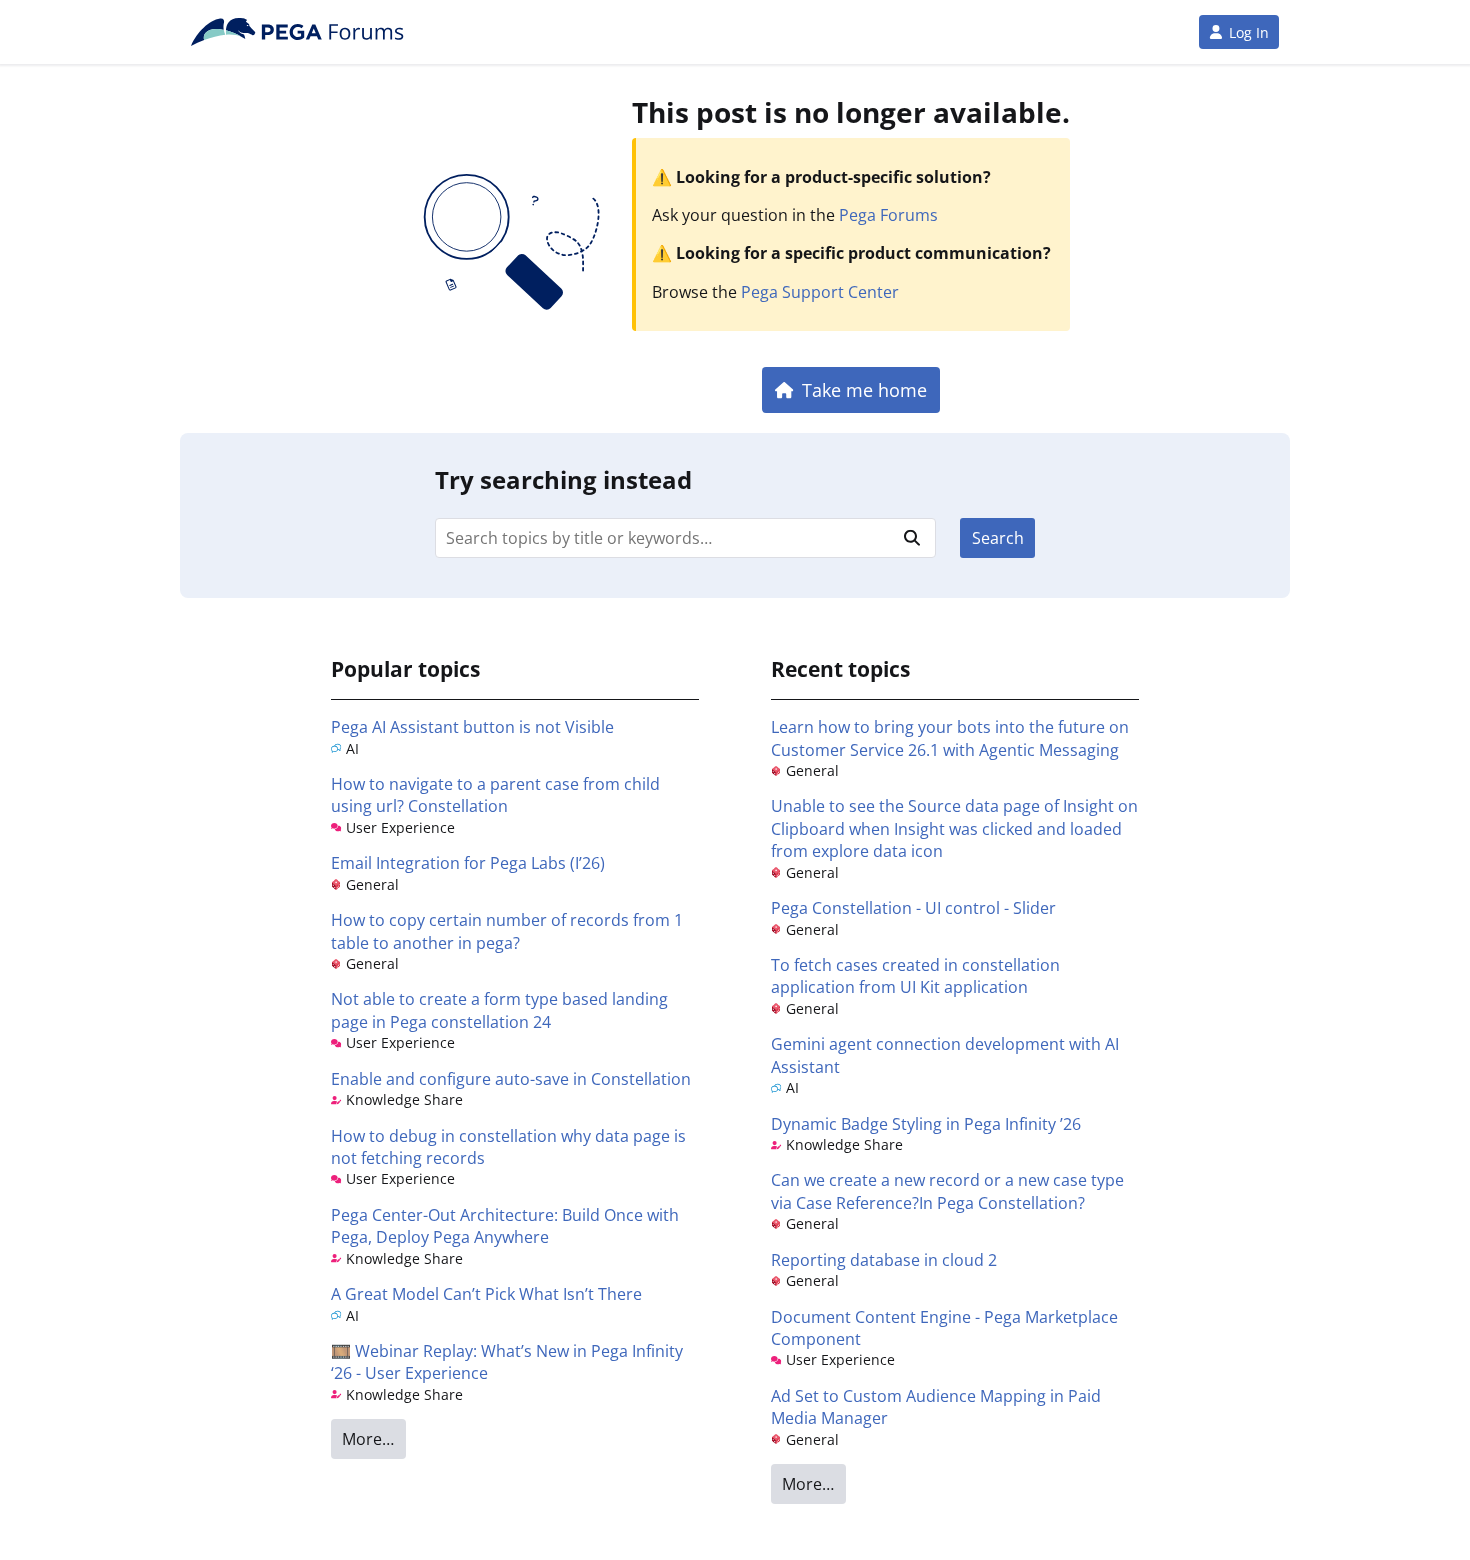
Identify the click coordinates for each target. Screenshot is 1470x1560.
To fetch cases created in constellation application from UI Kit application (915, 976)
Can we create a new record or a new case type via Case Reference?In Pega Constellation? (947, 1191)
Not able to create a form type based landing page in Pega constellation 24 (499, 1010)
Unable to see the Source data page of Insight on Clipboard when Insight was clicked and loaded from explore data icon (954, 828)
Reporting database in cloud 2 (884, 1260)
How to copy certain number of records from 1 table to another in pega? (507, 931)
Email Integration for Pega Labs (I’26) (468, 863)
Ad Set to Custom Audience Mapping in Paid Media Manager (936, 1407)
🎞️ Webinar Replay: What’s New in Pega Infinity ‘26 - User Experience (507, 1362)
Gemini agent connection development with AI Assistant (945, 1055)
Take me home (864, 389)
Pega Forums (888, 215)
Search (998, 538)
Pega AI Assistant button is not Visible (472, 727)
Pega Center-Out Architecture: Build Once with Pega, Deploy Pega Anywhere (505, 1226)
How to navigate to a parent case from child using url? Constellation (495, 795)
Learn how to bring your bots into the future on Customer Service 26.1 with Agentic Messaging (950, 738)
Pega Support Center (820, 292)
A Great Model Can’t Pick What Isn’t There (486, 1294)
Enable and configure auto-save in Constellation (511, 1079)
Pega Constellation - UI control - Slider (913, 908)
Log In (1249, 32)
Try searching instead (563, 479)
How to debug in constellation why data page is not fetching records (508, 1147)
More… (368, 1439)
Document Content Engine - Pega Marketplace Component (944, 1328)
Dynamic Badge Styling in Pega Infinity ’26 (926, 1124)
